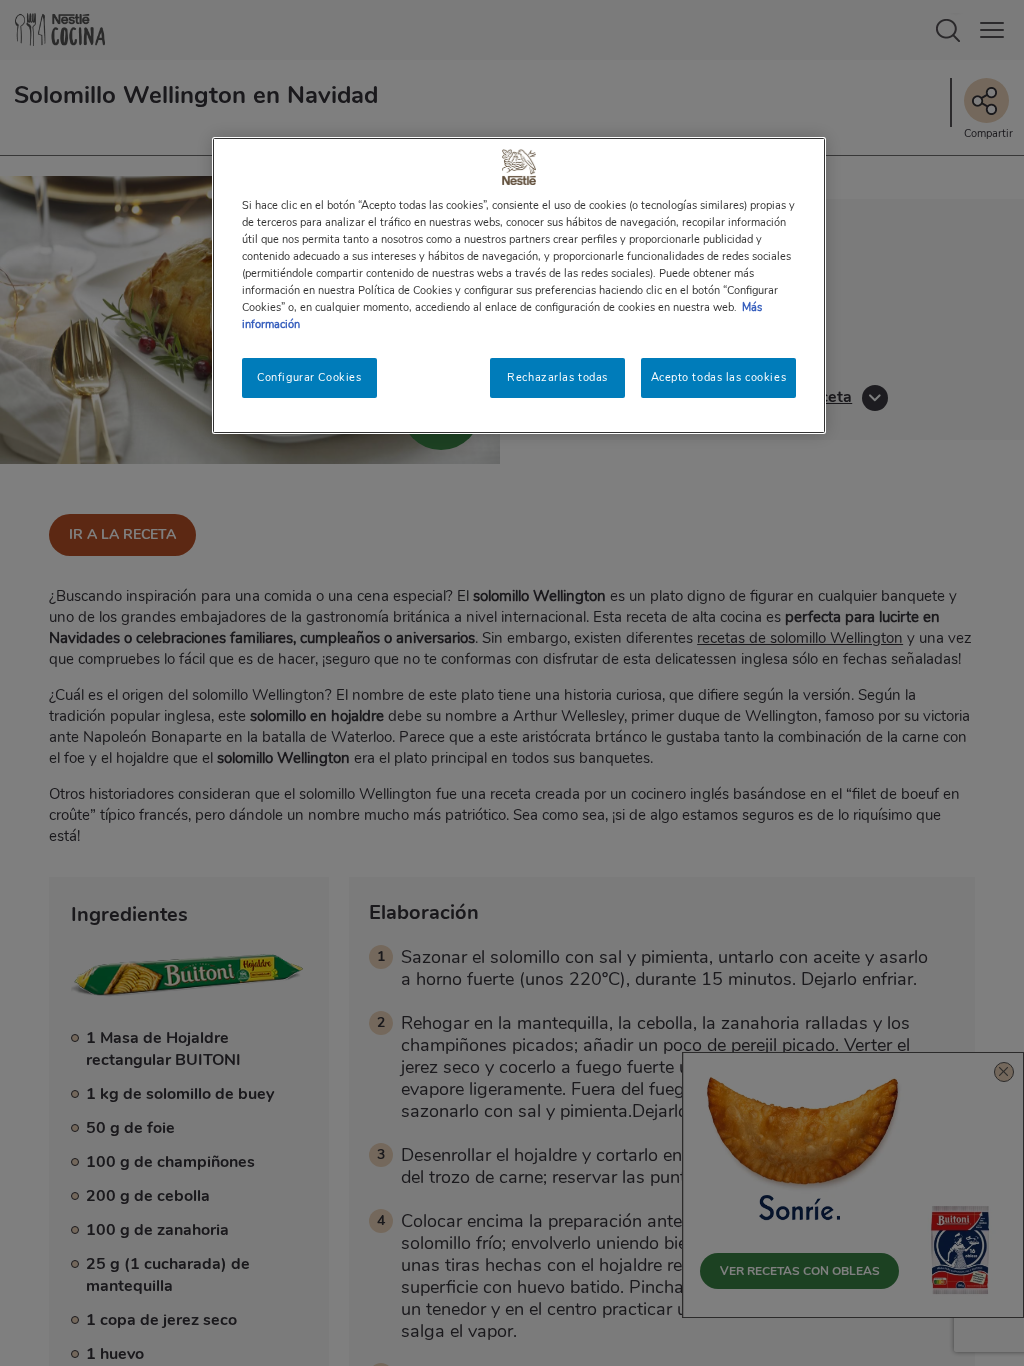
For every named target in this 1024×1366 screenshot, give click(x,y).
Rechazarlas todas (557, 377)
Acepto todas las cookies (719, 377)
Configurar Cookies (309, 377)
